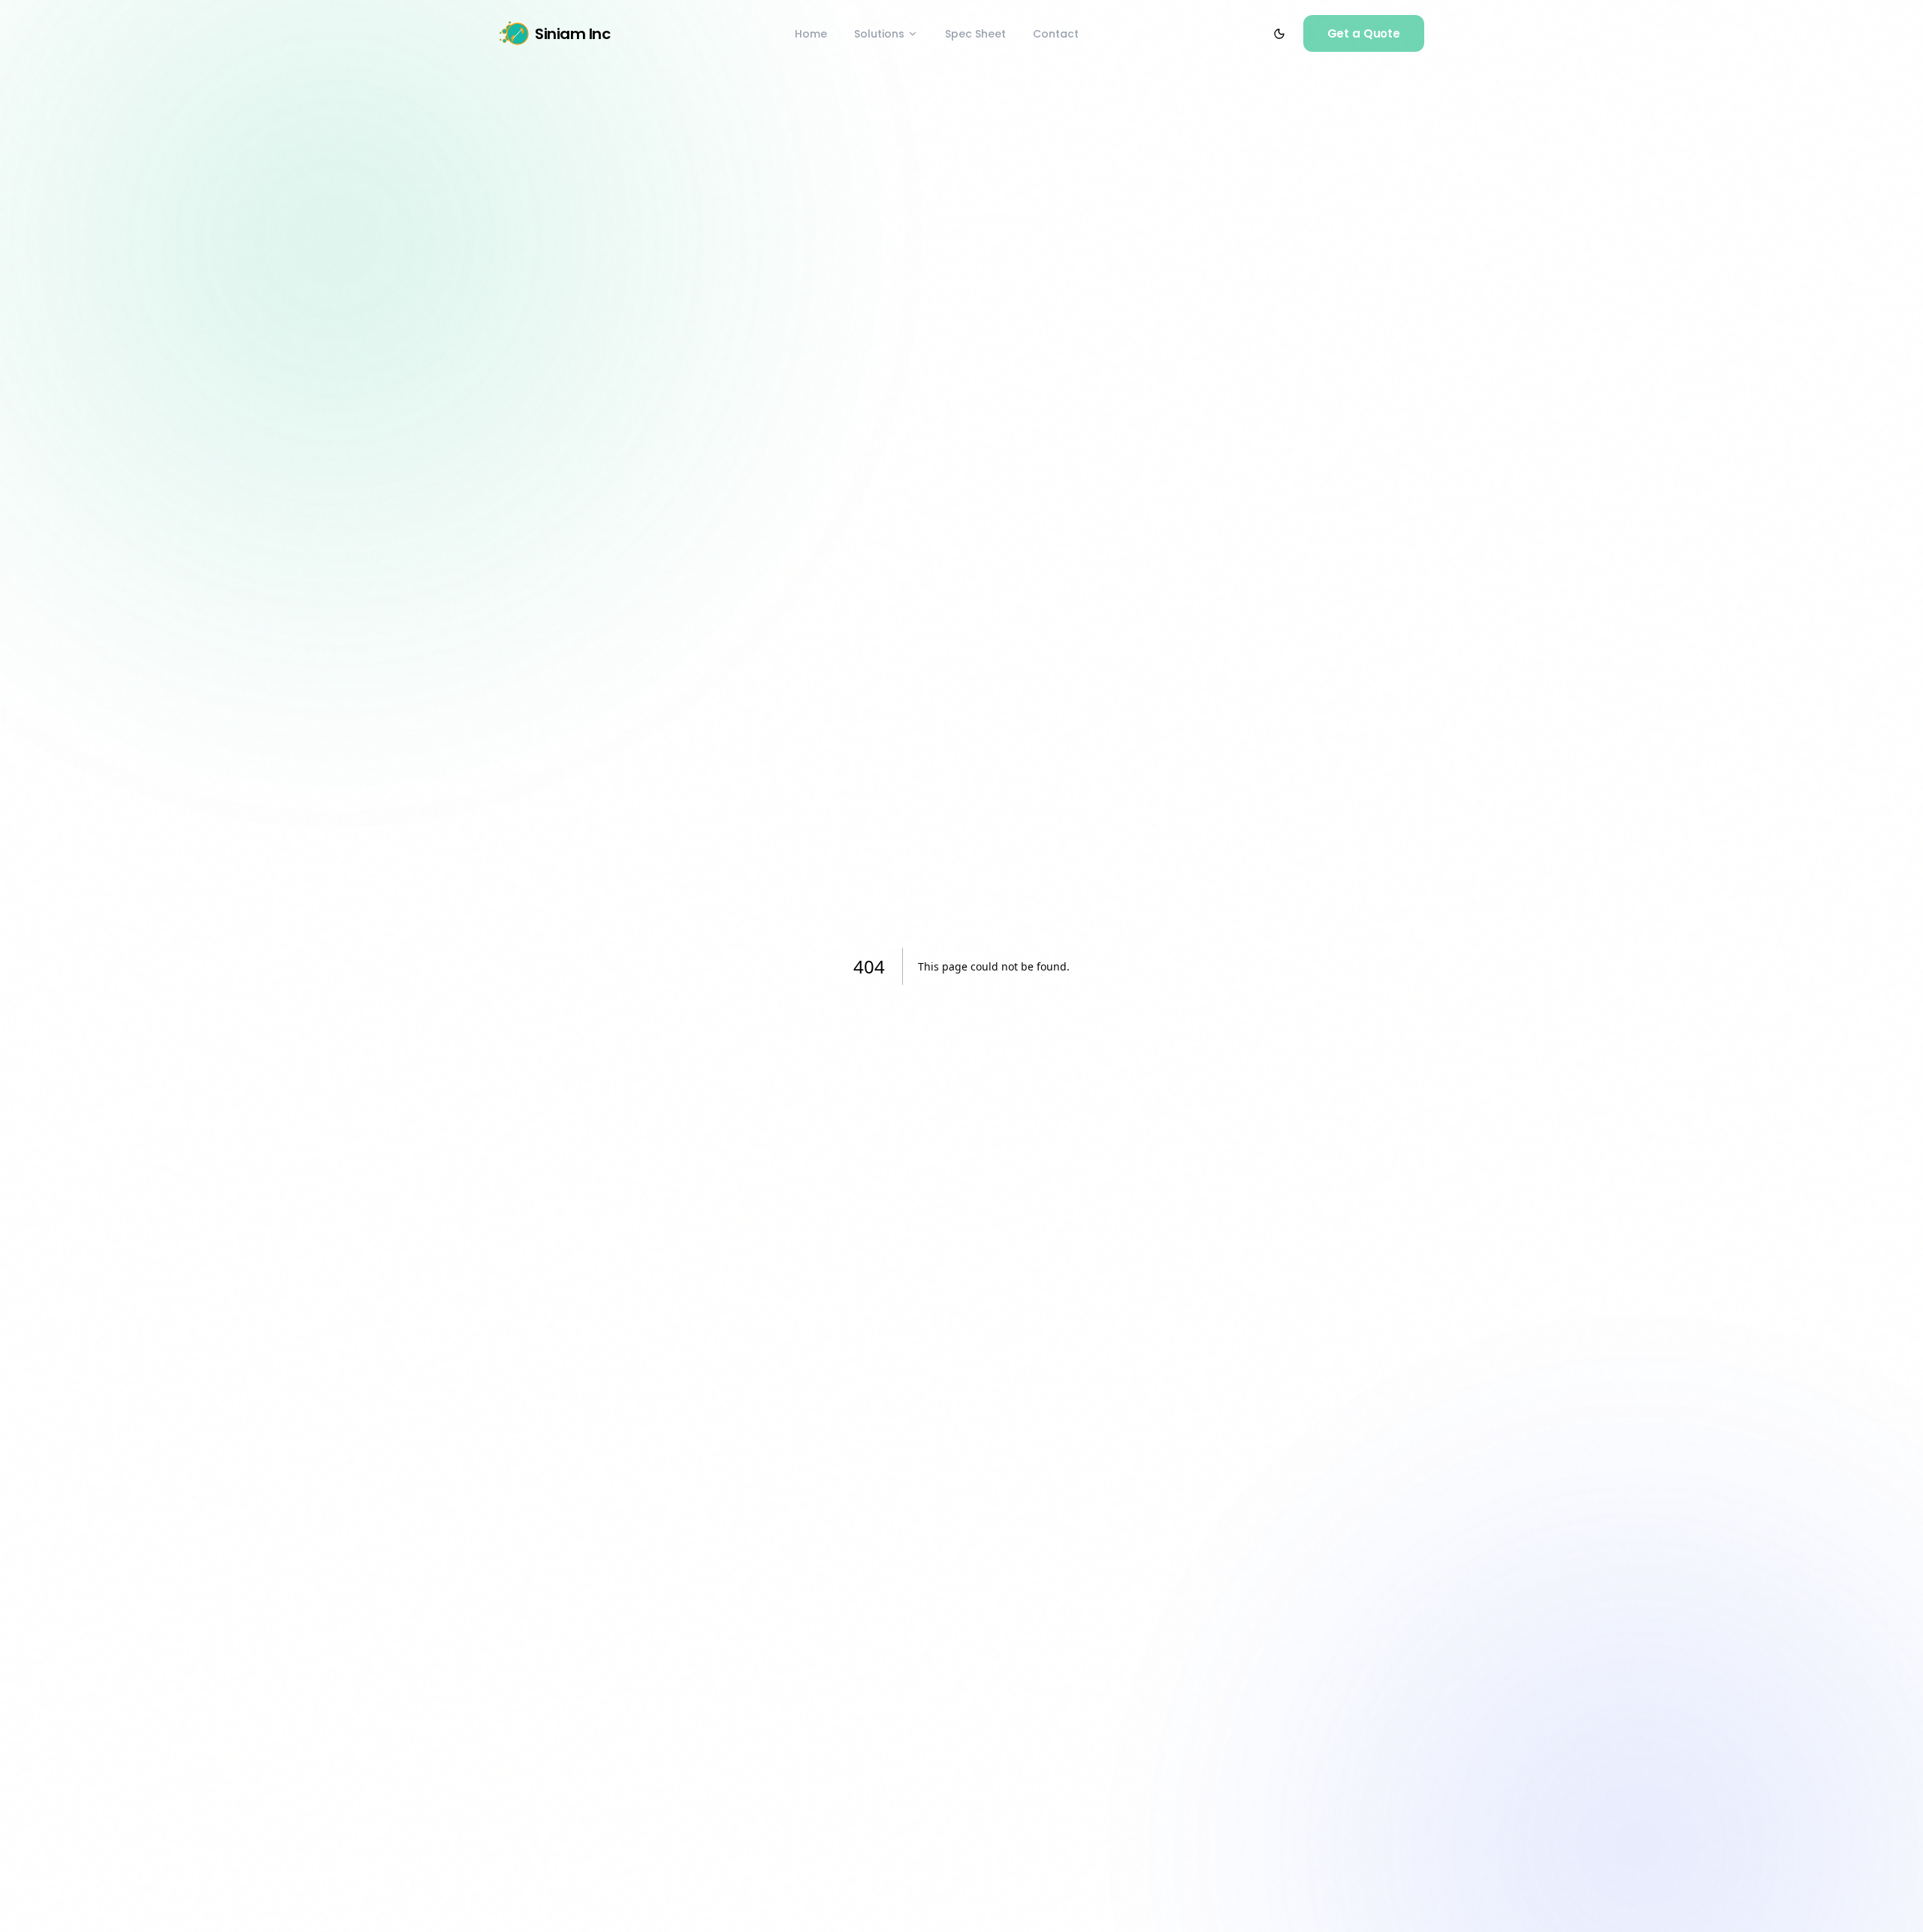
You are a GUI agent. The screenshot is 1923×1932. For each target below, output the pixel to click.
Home (811, 34)
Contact (1056, 34)
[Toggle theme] (1279, 34)
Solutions (879, 34)
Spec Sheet (975, 34)
